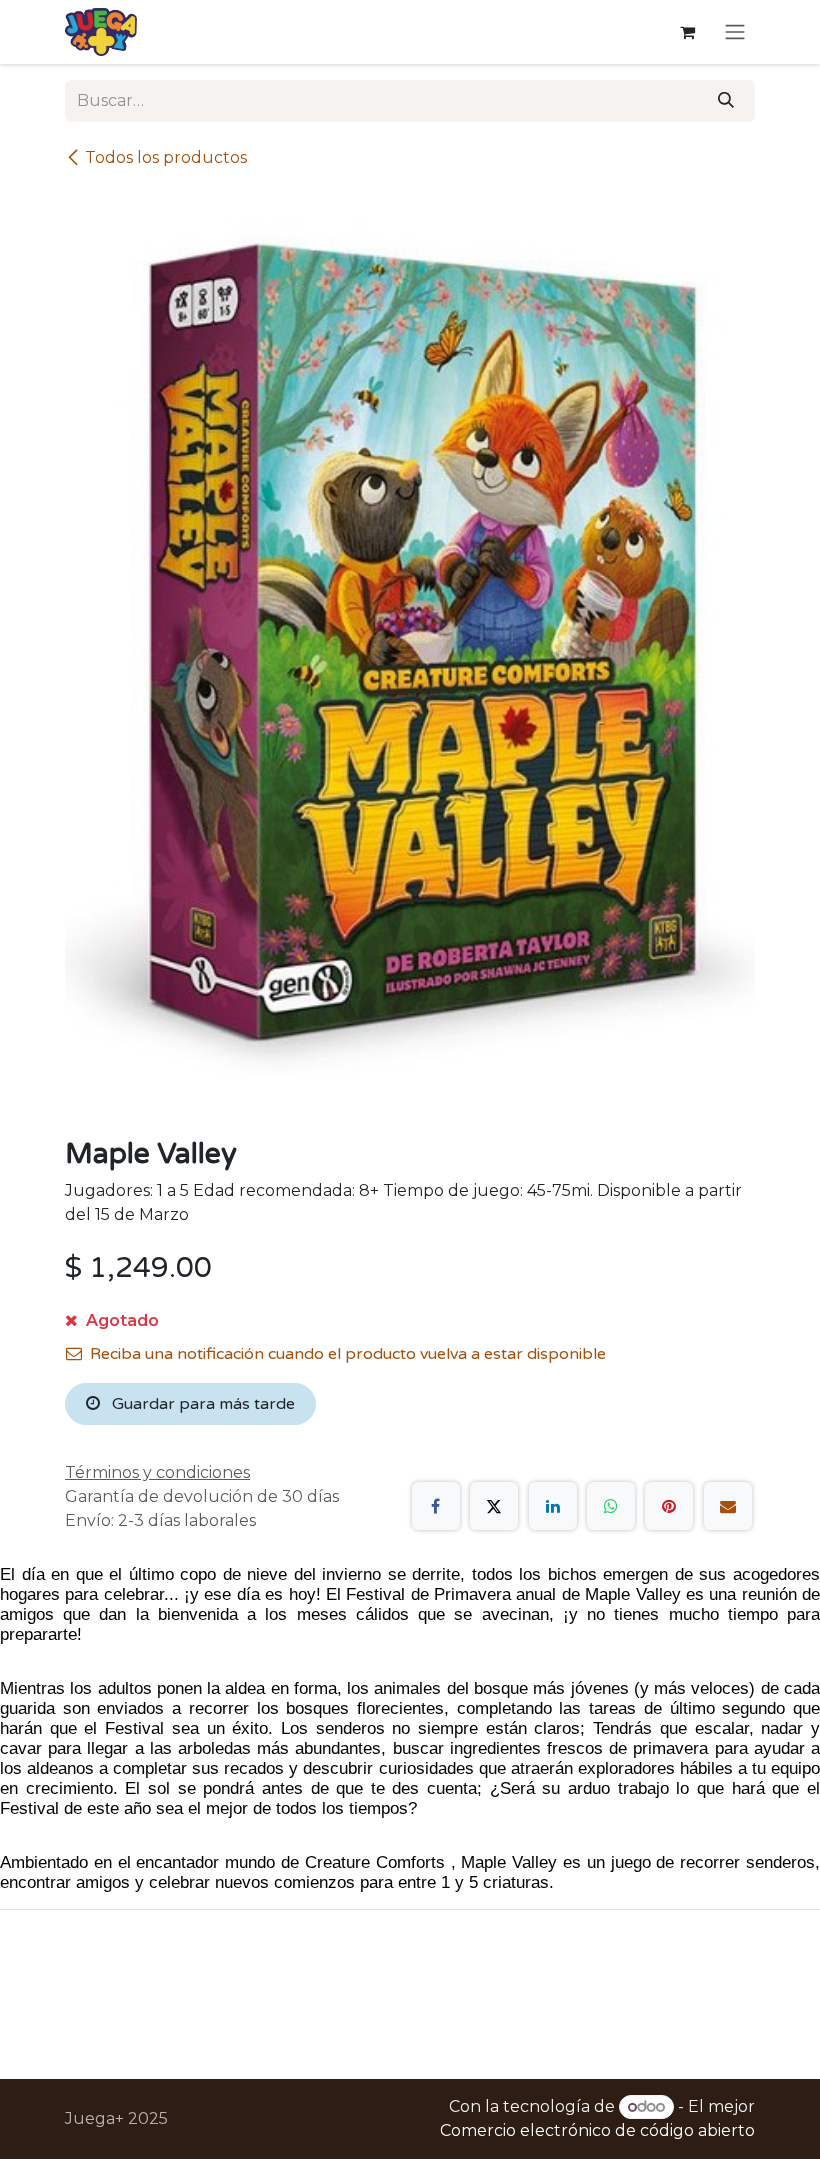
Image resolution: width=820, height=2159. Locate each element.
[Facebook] (436, 1506)
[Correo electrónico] (728, 1506)
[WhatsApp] (611, 1506)
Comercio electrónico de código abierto (597, 2130)
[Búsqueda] (726, 101)
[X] (494, 1506)
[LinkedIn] (553, 1506)
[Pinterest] (669, 1506)
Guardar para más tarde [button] (201, 1404)
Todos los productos (166, 157)
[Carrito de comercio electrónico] (687, 32)
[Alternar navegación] (735, 32)
